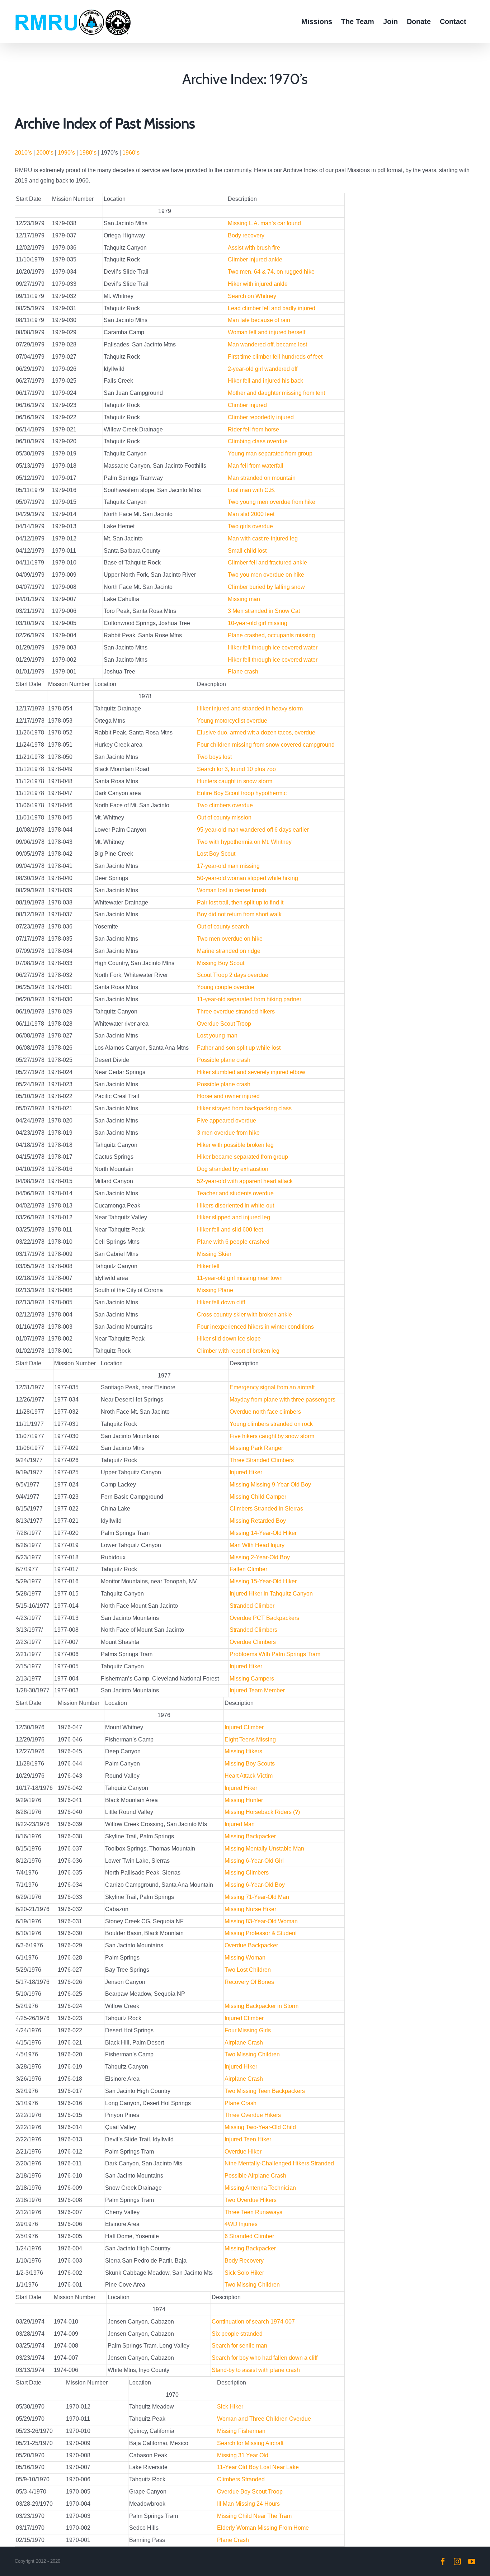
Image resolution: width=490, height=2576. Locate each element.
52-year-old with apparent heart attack (245, 1181)
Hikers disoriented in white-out (235, 1206)
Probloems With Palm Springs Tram (275, 1654)
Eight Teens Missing (250, 1740)
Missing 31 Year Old (243, 2455)
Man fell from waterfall (256, 466)
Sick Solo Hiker (244, 2273)
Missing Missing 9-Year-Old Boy (270, 1485)
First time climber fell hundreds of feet (275, 357)
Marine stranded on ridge (229, 951)
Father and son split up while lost (239, 1048)
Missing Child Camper (258, 1497)
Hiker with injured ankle (258, 284)
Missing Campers (252, 1679)
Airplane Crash (244, 2043)
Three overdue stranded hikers (236, 1012)
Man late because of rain (259, 320)
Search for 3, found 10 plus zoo (236, 769)
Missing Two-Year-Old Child (260, 2127)
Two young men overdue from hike (272, 502)
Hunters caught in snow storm (235, 781)
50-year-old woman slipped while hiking (248, 878)
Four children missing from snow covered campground (266, 745)
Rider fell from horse (253, 429)
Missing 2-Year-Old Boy (260, 1557)
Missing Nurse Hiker (250, 1909)
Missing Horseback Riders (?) (262, 1812)
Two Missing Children (252, 2054)
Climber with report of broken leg (238, 1351)
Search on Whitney (252, 296)
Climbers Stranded (241, 2479)
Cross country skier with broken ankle (244, 1315)
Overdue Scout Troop (224, 1024)
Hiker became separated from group (242, 1157)
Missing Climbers (247, 1873)
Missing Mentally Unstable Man (264, 1849)
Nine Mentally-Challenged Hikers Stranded (279, 2163)
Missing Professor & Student (261, 1933)
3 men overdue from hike (228, 1133)
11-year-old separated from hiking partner (249, 999)
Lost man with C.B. (252, 490)
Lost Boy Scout (216, 854)
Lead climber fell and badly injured (272, 308)
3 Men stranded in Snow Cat (264, 611)
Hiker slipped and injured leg (234, 1217)
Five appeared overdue (227, 1121)
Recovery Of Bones (249, 1982)
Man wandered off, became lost (267, 344)
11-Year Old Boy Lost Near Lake (258, 2467)
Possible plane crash (224, 1060)
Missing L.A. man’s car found (264, 223)
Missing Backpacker (250, 1836)
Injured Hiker (246, 1472)
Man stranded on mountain (262, 478)
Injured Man (240, 1824)
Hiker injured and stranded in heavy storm (250, 708)
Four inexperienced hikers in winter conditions (255, 1327)
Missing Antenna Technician (260, 2188)
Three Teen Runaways (253, 2212)
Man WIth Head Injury (257, 1545)
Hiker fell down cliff (221, 1302)
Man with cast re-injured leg (263, 538)
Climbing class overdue (258, 441)
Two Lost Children (248, 1970)
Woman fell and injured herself (267, 332)
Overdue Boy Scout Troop (250, 2492)
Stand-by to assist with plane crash (256, 2370)
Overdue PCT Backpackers (264, 1618)
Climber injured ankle (255, 259)
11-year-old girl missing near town (240, 1278)
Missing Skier (214, 1254)
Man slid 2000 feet (251, 514)
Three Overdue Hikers (253, 2115)
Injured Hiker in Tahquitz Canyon (271, 1594)
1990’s (66, 153)
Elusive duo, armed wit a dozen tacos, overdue (256, 732)
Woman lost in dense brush (232, 890)
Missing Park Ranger (256, 1448)
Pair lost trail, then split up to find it (240, 902)
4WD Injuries (241, 2224)
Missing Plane (215, 1290)
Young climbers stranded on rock (271, 1424)
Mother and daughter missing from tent (276, 393)
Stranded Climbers (253, 1630)
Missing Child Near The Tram (254, 2516)
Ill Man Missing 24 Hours (248, 2504)
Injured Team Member (257, 1690)
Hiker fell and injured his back (265, 381)
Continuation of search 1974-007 (253, 2322)
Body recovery (246, 235)
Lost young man (217, 1036)
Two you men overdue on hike (266, 575)
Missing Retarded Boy (258, 1521)
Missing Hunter (244, 1800)
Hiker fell (208, 1266)
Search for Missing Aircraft (250, 2443)
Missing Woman (245, 1958)
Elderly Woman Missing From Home (263, 2528)
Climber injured (247, 405)
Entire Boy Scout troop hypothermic (242, 793)
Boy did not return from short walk (239, 914)
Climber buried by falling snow (266, 587)
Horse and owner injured (228, 1096)
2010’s (23, 153)
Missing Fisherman (241, 2431)
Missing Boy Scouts (250, 1764)
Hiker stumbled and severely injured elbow (251, 1072)
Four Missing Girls (248, 2030)
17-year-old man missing (228, 866)
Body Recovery (244, 2261)
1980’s (88, 153)
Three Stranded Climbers (262, 1460)
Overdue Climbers (253, 1642)
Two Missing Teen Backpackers (265, 2091)
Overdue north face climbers (265, 1412)
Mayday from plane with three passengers (282, 1400)
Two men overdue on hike (230, 939)
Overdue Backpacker (251, 1945)
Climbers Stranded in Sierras (266, 1509)
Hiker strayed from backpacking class (244, 1108)
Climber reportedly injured (261, 417)
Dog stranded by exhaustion (233, 1169)
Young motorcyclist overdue (232, 721)
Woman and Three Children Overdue (264, 2419)
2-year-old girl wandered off (263, 369)
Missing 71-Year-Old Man (257, 1897)
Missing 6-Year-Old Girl (254, 1861)
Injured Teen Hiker (248, 2139)
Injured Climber (244, 1727)
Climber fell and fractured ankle (267, 563)
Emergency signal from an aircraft (272, 1387)
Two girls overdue (250, 526)
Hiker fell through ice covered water (273, 647)
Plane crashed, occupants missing (271, 635)
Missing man (244, 599)
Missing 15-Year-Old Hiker (263, 1581)
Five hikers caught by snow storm (272, 1436)
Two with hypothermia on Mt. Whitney (244, 842)
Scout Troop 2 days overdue (233, 975)
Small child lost (247, 551)
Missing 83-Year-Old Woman (261, 1921)
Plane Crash (241, 2103)
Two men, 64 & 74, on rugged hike (271, 272)
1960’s (131, 153)
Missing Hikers (243, 1751)
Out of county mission (224, 817)
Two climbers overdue (225, 805)
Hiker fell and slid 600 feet (230, 1230)
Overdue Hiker (243, 2152)
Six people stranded (237, 2334)
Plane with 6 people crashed (233, 1242)
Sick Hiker (230, 2407)
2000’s (45, 153)
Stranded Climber (252, 1606)
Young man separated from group (270, 453)
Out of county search (223, 927)
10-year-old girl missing (258, 623)
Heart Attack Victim (249, 1776)
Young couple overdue (226, 987)
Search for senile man (239, 2346)
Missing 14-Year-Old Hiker (263, 1533)
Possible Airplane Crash (255, 2176)
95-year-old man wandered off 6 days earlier (253, 830)
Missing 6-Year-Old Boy (255, 1885)
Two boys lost (214, 757)
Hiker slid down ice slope (229, 1339)
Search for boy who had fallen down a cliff (265, 2358)
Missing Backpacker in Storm (262, 2006)
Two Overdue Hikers (251, 2200)
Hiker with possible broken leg (235, 1145)
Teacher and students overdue (235, 1193)
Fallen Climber (248, 1569)
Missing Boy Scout (221, 963)
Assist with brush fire (254, 248)
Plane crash (243, 672)
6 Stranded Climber (249, 2236)
